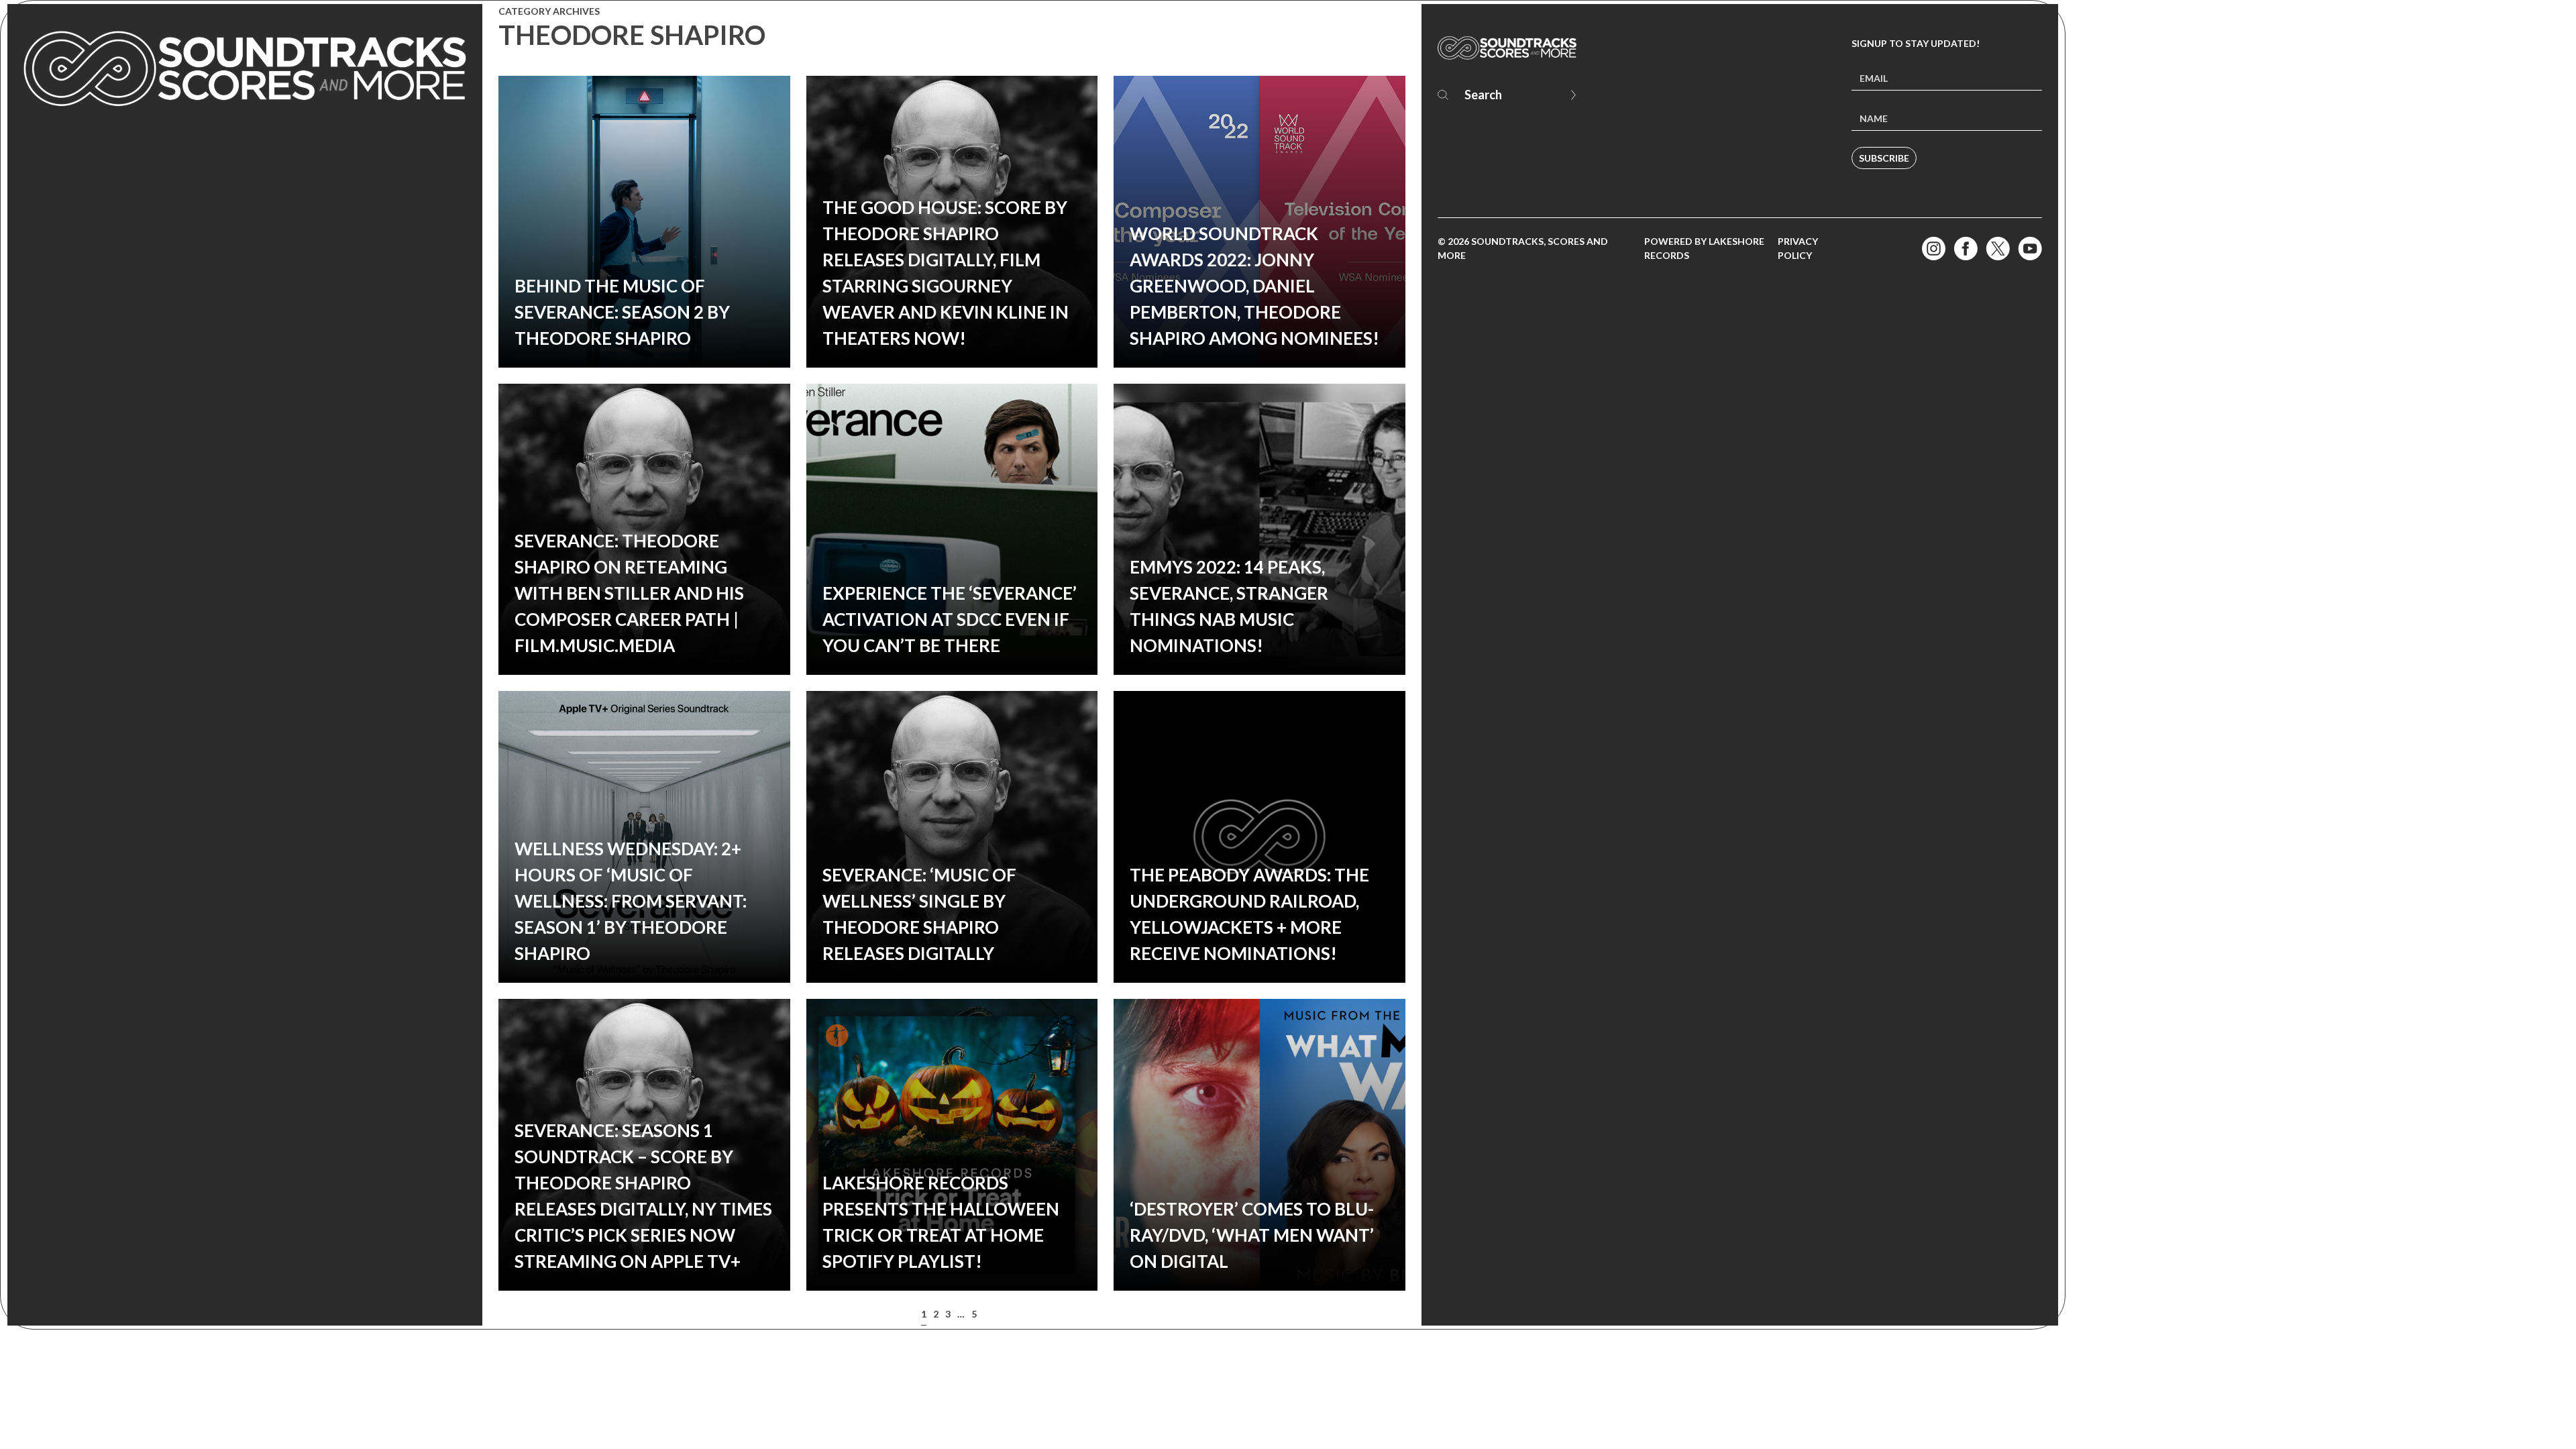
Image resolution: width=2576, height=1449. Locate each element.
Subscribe (1884, 158)
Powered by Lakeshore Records (1704, 248)
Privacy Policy (1798, 248)
